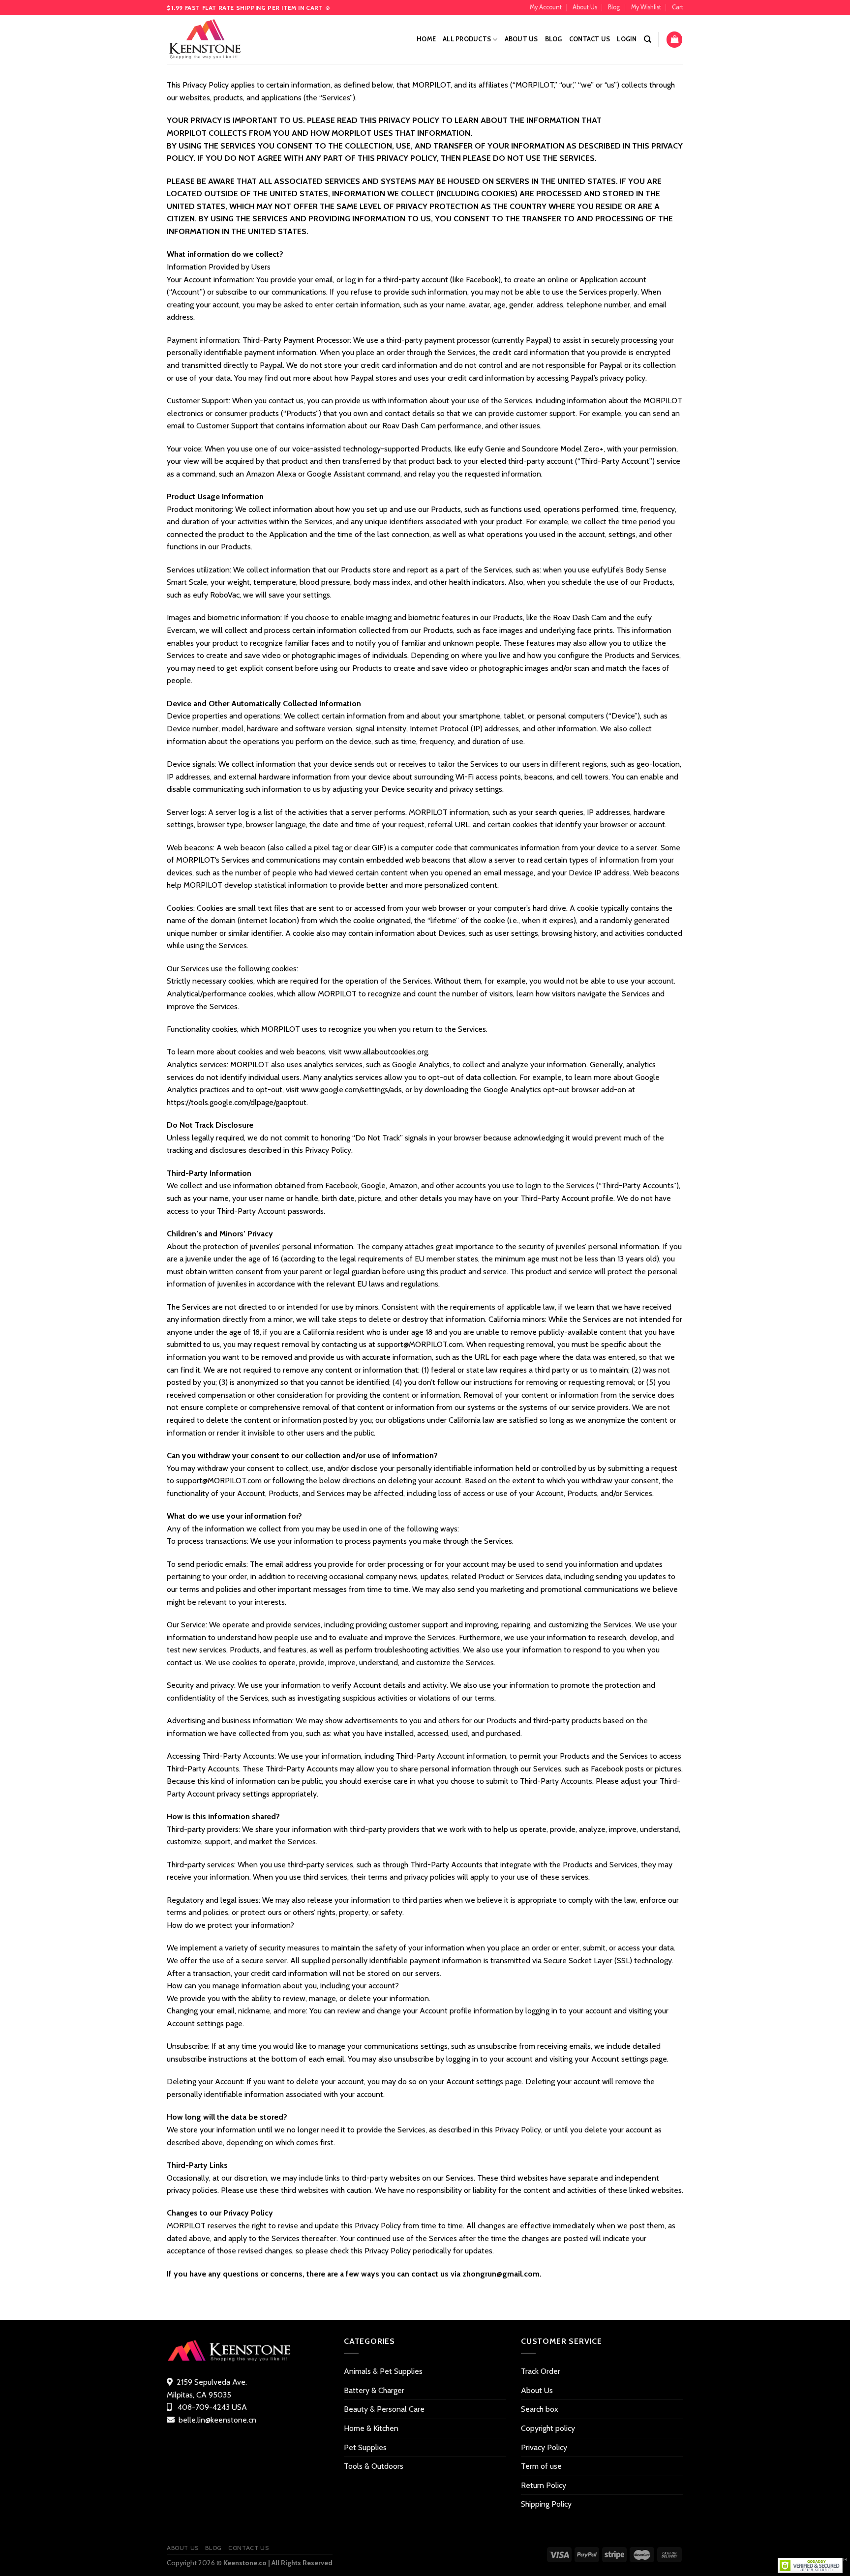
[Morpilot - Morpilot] (216, 39)
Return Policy (544, 2485)
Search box (540, 2409)
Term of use (541, 2466)
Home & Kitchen (371, 2428)
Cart (678, 7)
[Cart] (674, 40)
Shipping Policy (546, 2504)
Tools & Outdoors (374, 2466)
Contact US (590, 39)
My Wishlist (646, 7)
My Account (546, 7)
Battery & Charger (374, 2390)
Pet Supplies (365, 2447)
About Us (585, 7)
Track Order (541, 2371)
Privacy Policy (544, 2447)
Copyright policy (548, 2428)
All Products (467, 39)
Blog (614, 7)
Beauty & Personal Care (384, 2409)
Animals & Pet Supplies (383, 2371)
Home (426, 39)
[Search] (648, 39)
